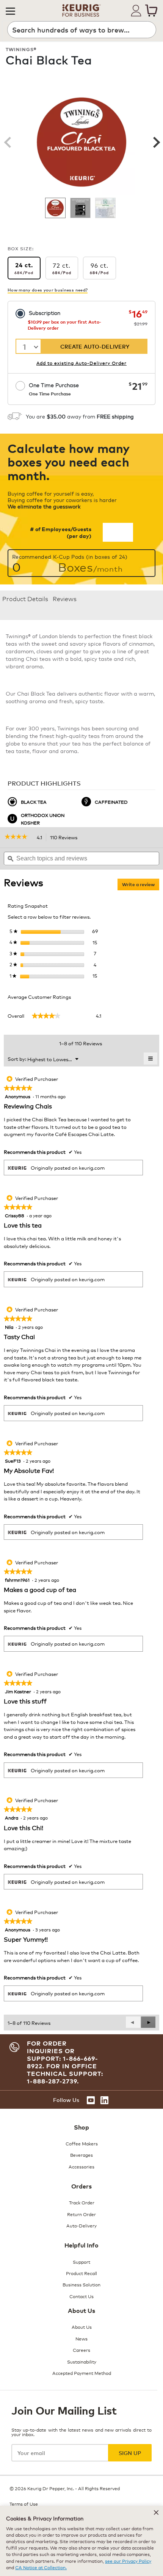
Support (81, 2262)
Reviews (65, 598)
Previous (8, 142)
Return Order (81, 2214)
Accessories (81, 2166)
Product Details (25, 598)
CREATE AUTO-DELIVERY (95, 346)
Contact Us (81, 2296)
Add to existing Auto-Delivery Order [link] (81, 363)
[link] (19, 837)
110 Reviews (66, 838)
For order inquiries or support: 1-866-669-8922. (63, 2055)
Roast (139, 78)
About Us (82, 2327)
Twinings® (21, 49)
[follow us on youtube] (91, 2100)
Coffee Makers (82, 2143)
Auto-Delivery (81, 2225)
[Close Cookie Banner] (156, 2512)
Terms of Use (24, 2504)
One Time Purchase (54, 389)
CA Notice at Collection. (41, 2567)
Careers (81, 2350)
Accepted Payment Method (82, 2373)
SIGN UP (130, 2453)
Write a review (141, 886)
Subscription (45, 312)
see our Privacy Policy (128, 2561)
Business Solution (81, 2284)
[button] (10, 11)
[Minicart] (151, 11)
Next (155, 142)
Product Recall (81, 2273)
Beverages (81, 2155)
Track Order (82, 2202)
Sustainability (82, 2361)
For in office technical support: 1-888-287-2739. (65, 2074)
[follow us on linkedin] (104, 2100)
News (81, 2338)
